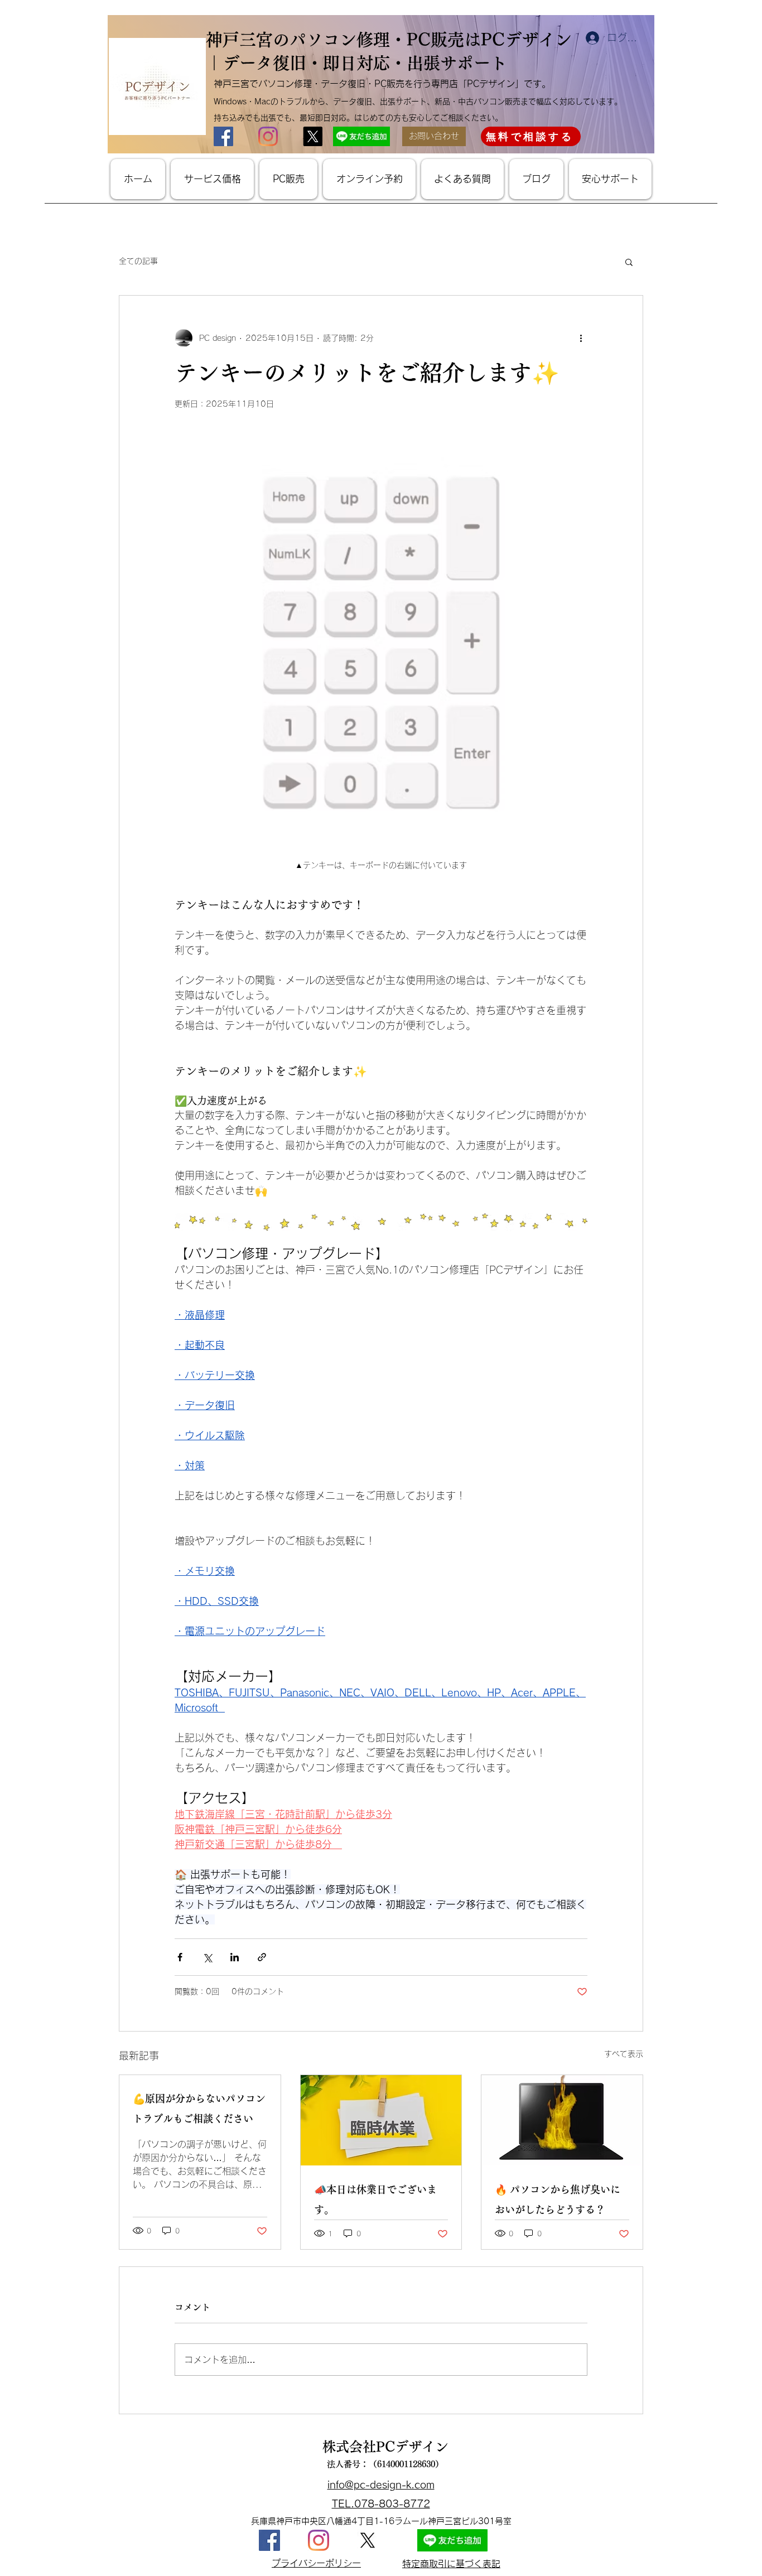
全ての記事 (138, 261)
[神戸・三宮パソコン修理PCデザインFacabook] (269, 2540)
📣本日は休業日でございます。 (375, 2199)
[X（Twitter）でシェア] (207, 1957)
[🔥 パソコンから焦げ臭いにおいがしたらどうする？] (562, 2120)
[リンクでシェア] (262, 1957)
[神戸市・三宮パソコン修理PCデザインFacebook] (223, 136)
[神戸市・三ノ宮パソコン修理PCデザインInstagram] (268, 136)
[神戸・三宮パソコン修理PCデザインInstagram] (319, 2540)
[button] (629, 262)
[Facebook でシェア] (180, 1957)
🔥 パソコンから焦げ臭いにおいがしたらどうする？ (558, 2199)
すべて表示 (624, 2054)
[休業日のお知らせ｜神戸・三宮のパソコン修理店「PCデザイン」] (381, 2120)
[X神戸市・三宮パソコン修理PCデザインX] (313, 136)
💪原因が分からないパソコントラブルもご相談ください (199, 2109)
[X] (368, 2540)
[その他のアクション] (581, 338)
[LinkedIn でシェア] (235, 1957)
